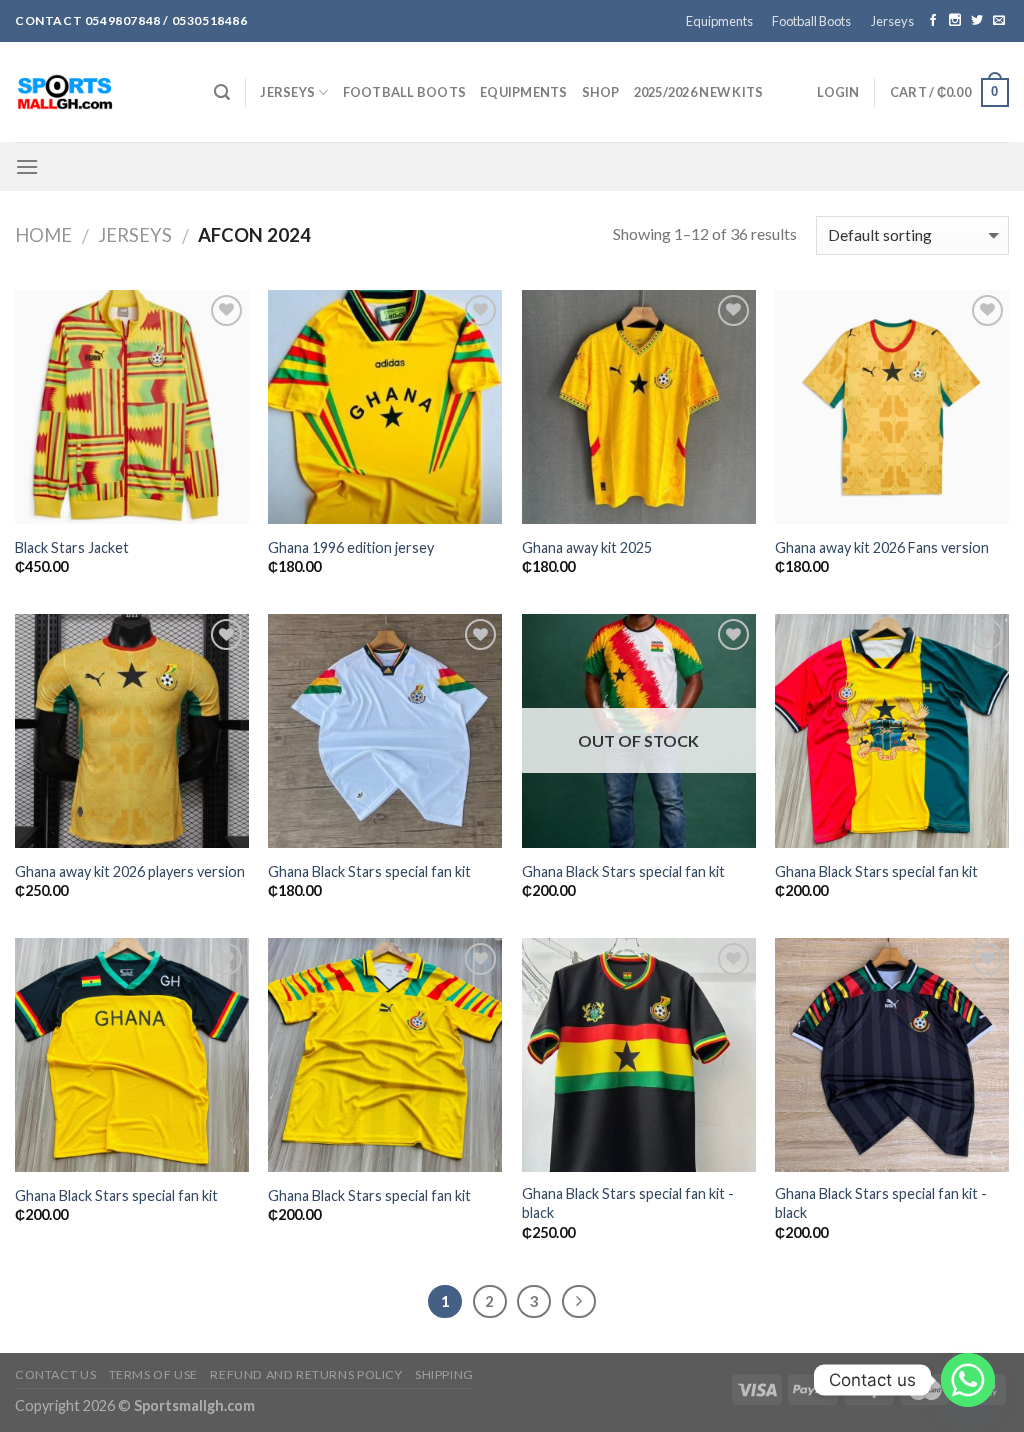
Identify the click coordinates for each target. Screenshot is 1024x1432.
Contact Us (55, 1374)
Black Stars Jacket (72, 547)
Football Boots (811, 21)
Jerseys (892, 21)
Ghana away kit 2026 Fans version (882, 547)
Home (43, 235)
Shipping (444, 1374)
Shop (601, 92)
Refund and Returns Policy (306, 1374)
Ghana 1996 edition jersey (351, 547)
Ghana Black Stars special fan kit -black (628, 1203)
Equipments (719, 21)
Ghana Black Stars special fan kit (369, 871)
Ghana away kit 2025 (587, 547)
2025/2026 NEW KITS (699, 92)
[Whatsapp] (968, 1380)
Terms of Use (153, 1374)
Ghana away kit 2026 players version (130, 871)
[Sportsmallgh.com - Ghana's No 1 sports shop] (99, 92)
